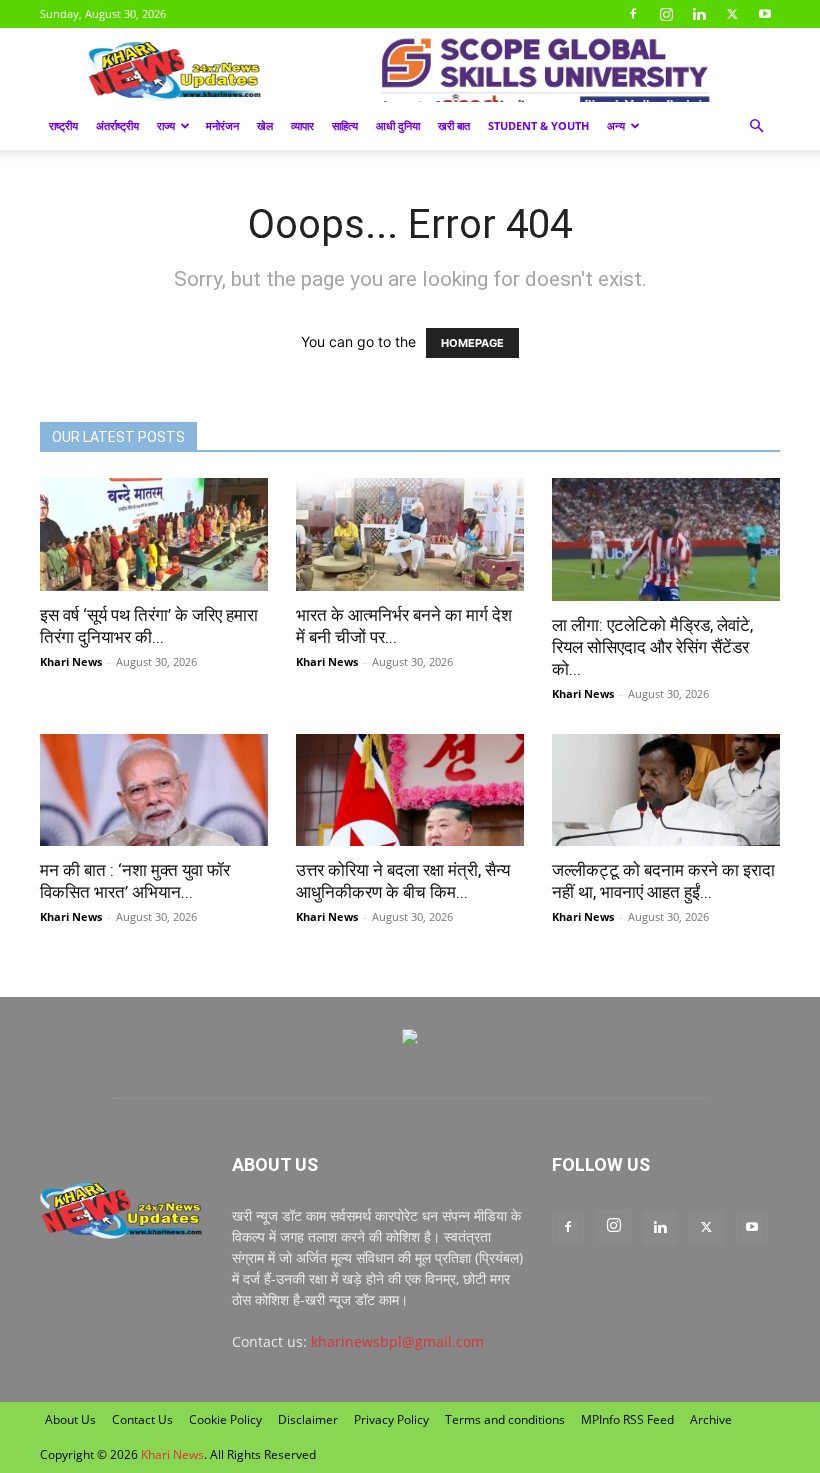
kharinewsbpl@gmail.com (397, 1341)
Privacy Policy (391, 1419)
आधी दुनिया (398, 125)
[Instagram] (666, 14)
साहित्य (345, 125)
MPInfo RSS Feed (627, 1419)
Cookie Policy (225, 1419)
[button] (756, 126)
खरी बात (454, 125)
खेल (265, 125)
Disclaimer (308, 1419)
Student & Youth (538, 125)
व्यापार (302, 125)
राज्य (166, 125)
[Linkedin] (699, 14)
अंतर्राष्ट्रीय (117, 125)
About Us (70, 1419)
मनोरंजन (222, 125)
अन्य (616, 125)
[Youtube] (765, 14)
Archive (711, 1419)
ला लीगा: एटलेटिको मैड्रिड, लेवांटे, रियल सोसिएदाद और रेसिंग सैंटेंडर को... (652, 647)
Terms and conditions (505, 1419)
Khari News (71, 661)
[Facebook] (633, 14)
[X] (732, 14)
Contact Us (142, 1419)
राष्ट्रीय (63, 125)
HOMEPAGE (472, 343)
